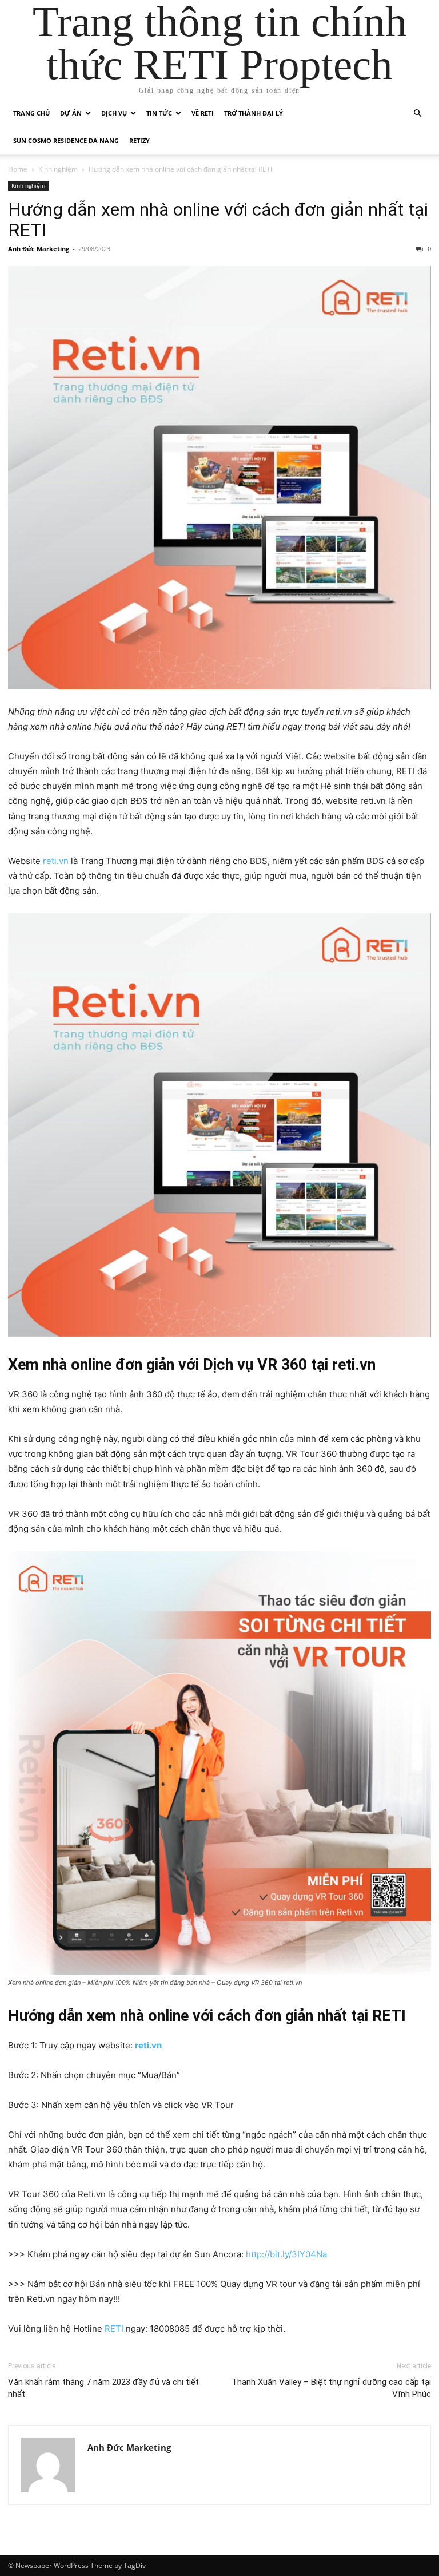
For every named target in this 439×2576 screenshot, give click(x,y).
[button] (417, 114)
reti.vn (56, 861)
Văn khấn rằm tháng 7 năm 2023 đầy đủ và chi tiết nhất (103, 2388)
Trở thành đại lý (254, 113)
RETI (113, 2329)
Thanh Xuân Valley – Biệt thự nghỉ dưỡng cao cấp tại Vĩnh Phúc (331, 2388)
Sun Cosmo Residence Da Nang (66, 140)
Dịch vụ (114, 113)
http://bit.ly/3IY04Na (286, 2254)
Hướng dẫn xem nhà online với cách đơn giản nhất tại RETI (218, 220)
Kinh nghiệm (58, 169)
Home (18, 169)
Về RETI (203, 113)
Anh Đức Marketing (39, 249)
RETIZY (139, 140)
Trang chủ (31, 113)
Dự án (71, 113)
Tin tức (159, 113)
